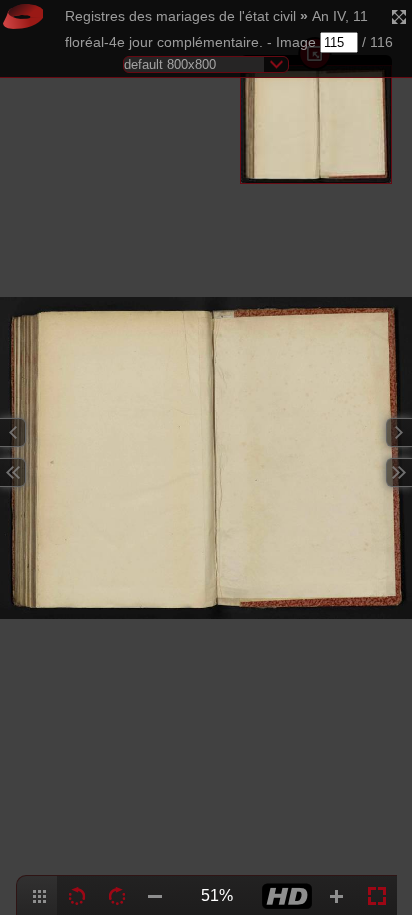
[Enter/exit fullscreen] (399, 17)
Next (399, 432)
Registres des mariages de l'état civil (180, 16)
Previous (13, 432)
